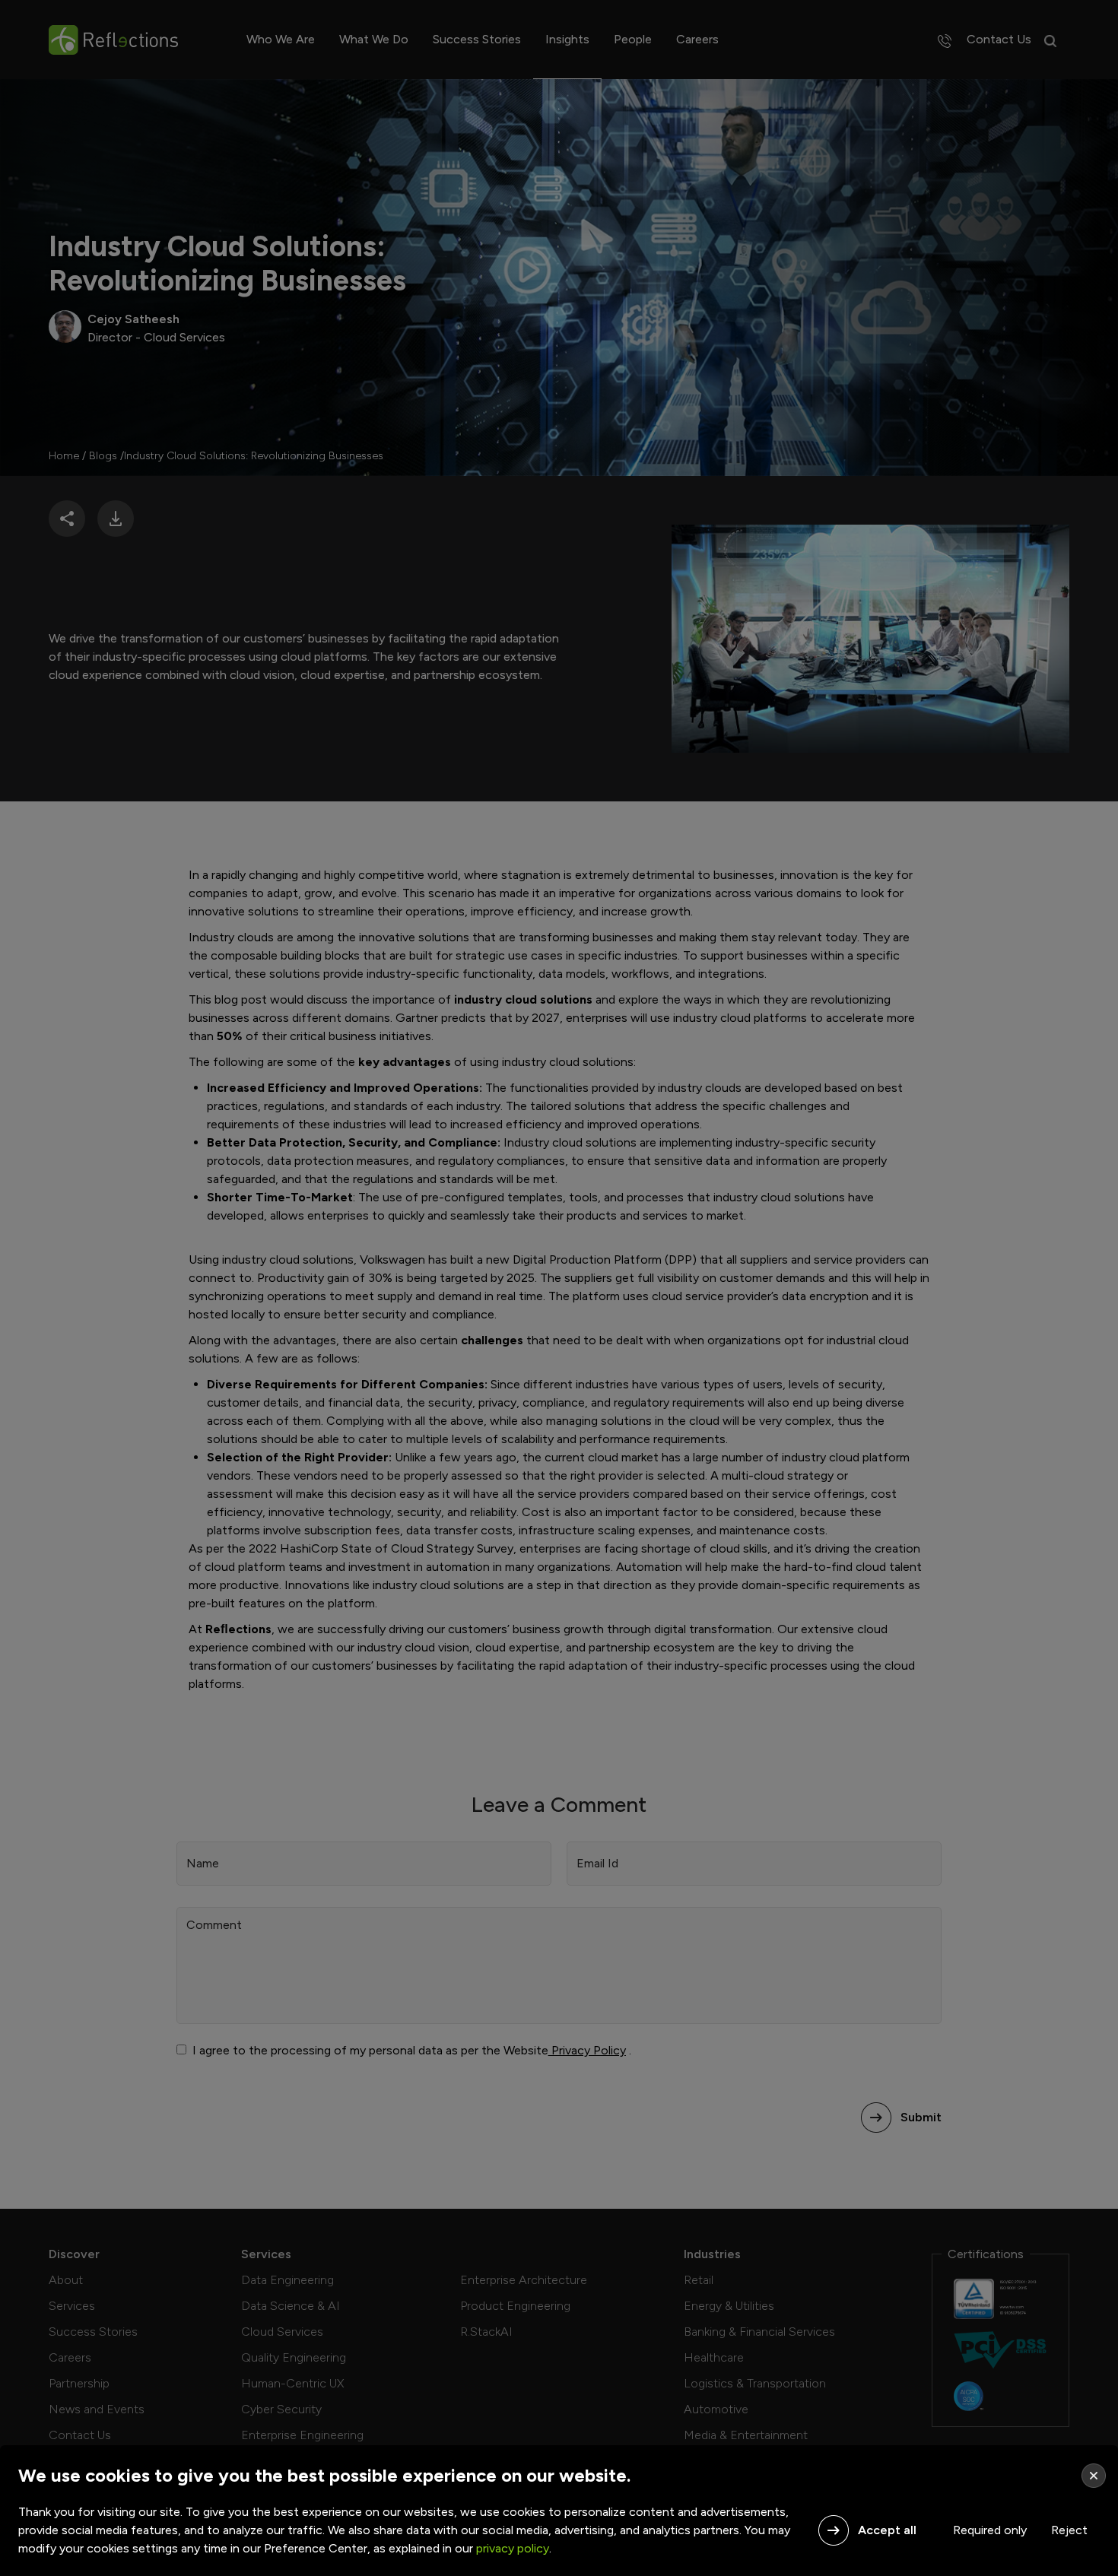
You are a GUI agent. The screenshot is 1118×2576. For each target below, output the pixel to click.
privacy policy (513, 2548)
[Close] (1094, 2476)
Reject (1069, 2530)
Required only (990, 2530)
